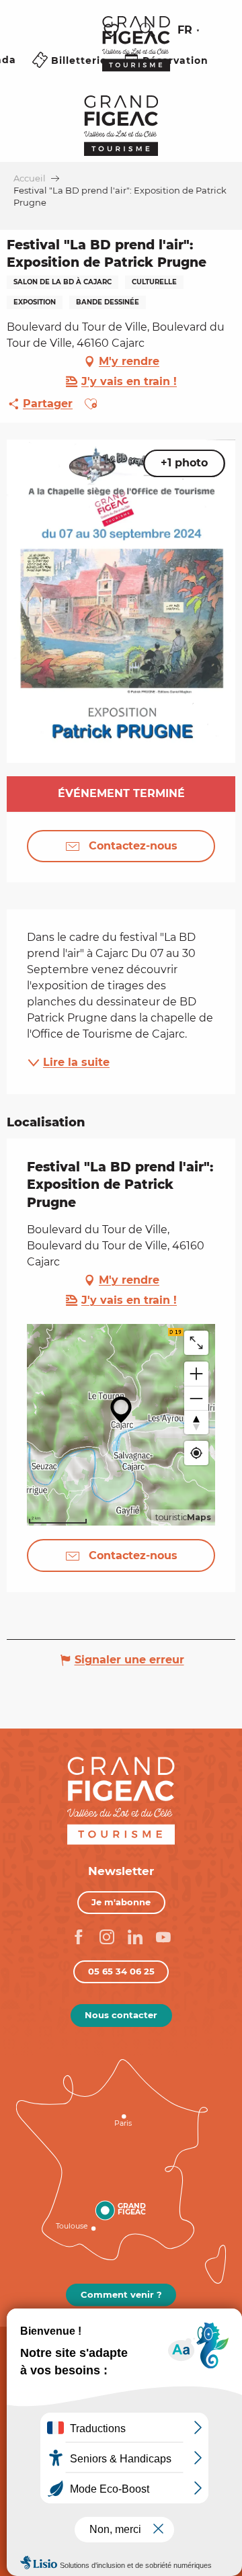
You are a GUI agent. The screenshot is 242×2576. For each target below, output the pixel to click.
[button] (147, 30)
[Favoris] (113, 31)
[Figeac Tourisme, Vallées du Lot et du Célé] (136, 53)
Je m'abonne (121, 1902)
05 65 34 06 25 (121, 1971)
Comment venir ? (121, 2294)
